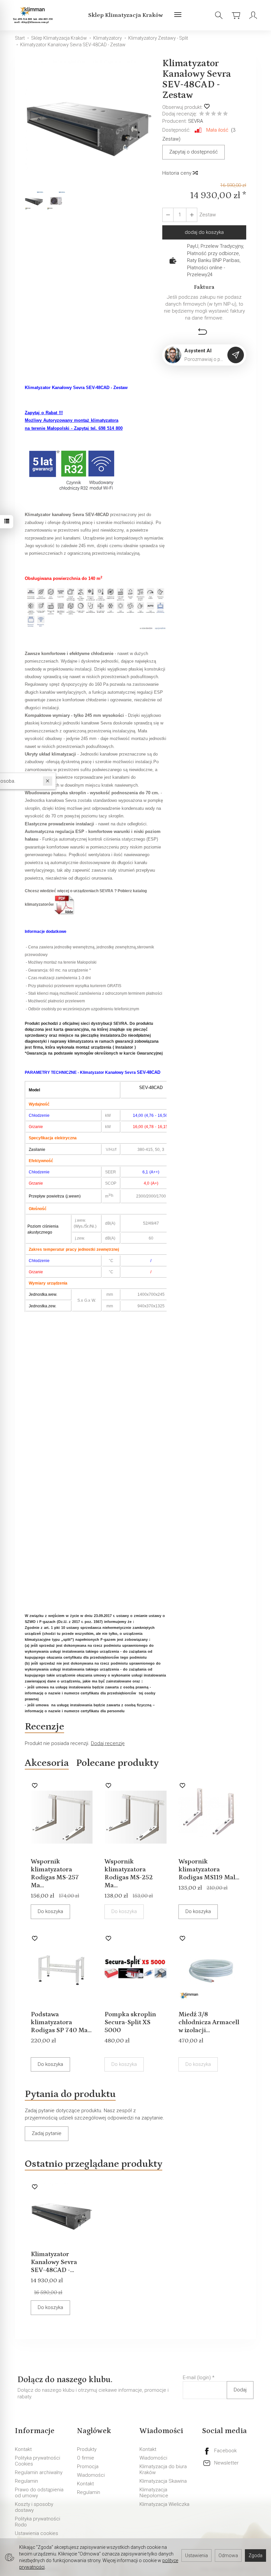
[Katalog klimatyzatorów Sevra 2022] (65, 905)
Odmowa (228, 2555)
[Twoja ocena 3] (213, 114)
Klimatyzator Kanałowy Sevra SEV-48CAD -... (54, 2262)
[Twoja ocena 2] (208, 114)
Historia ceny (177, 173)
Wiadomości (91, 2475)
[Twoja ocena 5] (225, 114)
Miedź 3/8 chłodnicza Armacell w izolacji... (209, 2022)
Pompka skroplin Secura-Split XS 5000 (130, 2022)
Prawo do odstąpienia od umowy (39, 2493)
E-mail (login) (197, 2378)
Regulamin (26, 2481)
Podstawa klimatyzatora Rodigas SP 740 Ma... (61, 2022)
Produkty (87, 2449)
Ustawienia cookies (37, 2533)
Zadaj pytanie (47, 2133)
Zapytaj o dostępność (194, 152)
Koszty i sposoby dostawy (34, 2507)
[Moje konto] (253, 15)
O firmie (86, 2458)
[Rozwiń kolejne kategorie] (178, 15)
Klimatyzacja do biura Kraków (163, 2469)
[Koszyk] (236, 15)
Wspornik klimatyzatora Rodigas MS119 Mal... (209, 1869)
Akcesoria (47, 1763)
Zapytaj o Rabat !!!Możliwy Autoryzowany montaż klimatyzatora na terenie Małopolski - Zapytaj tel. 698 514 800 (74, 420)
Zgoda (255, 2555)
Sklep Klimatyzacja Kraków (126, 15)
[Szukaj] (219, 15)
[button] (89, 124)
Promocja (88, 2467)
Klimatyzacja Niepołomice (154, 2493)
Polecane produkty (117, 1763)
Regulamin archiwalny (39, 2472)
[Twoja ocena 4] (219, 114)
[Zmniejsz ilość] (192, 215)
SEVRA (195, 121)
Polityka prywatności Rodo (38, 2522)
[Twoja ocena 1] (202, 114)
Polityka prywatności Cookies (38, 2461)
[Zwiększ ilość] (168, 215)
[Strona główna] (34, 15)
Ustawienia (196, 2555)
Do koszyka (50, 1911)
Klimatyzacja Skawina (163, 2481)
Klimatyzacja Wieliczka (164, 2504)
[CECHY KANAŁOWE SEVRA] (96, 609)
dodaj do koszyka (204, 232)
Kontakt (23, 2449)
